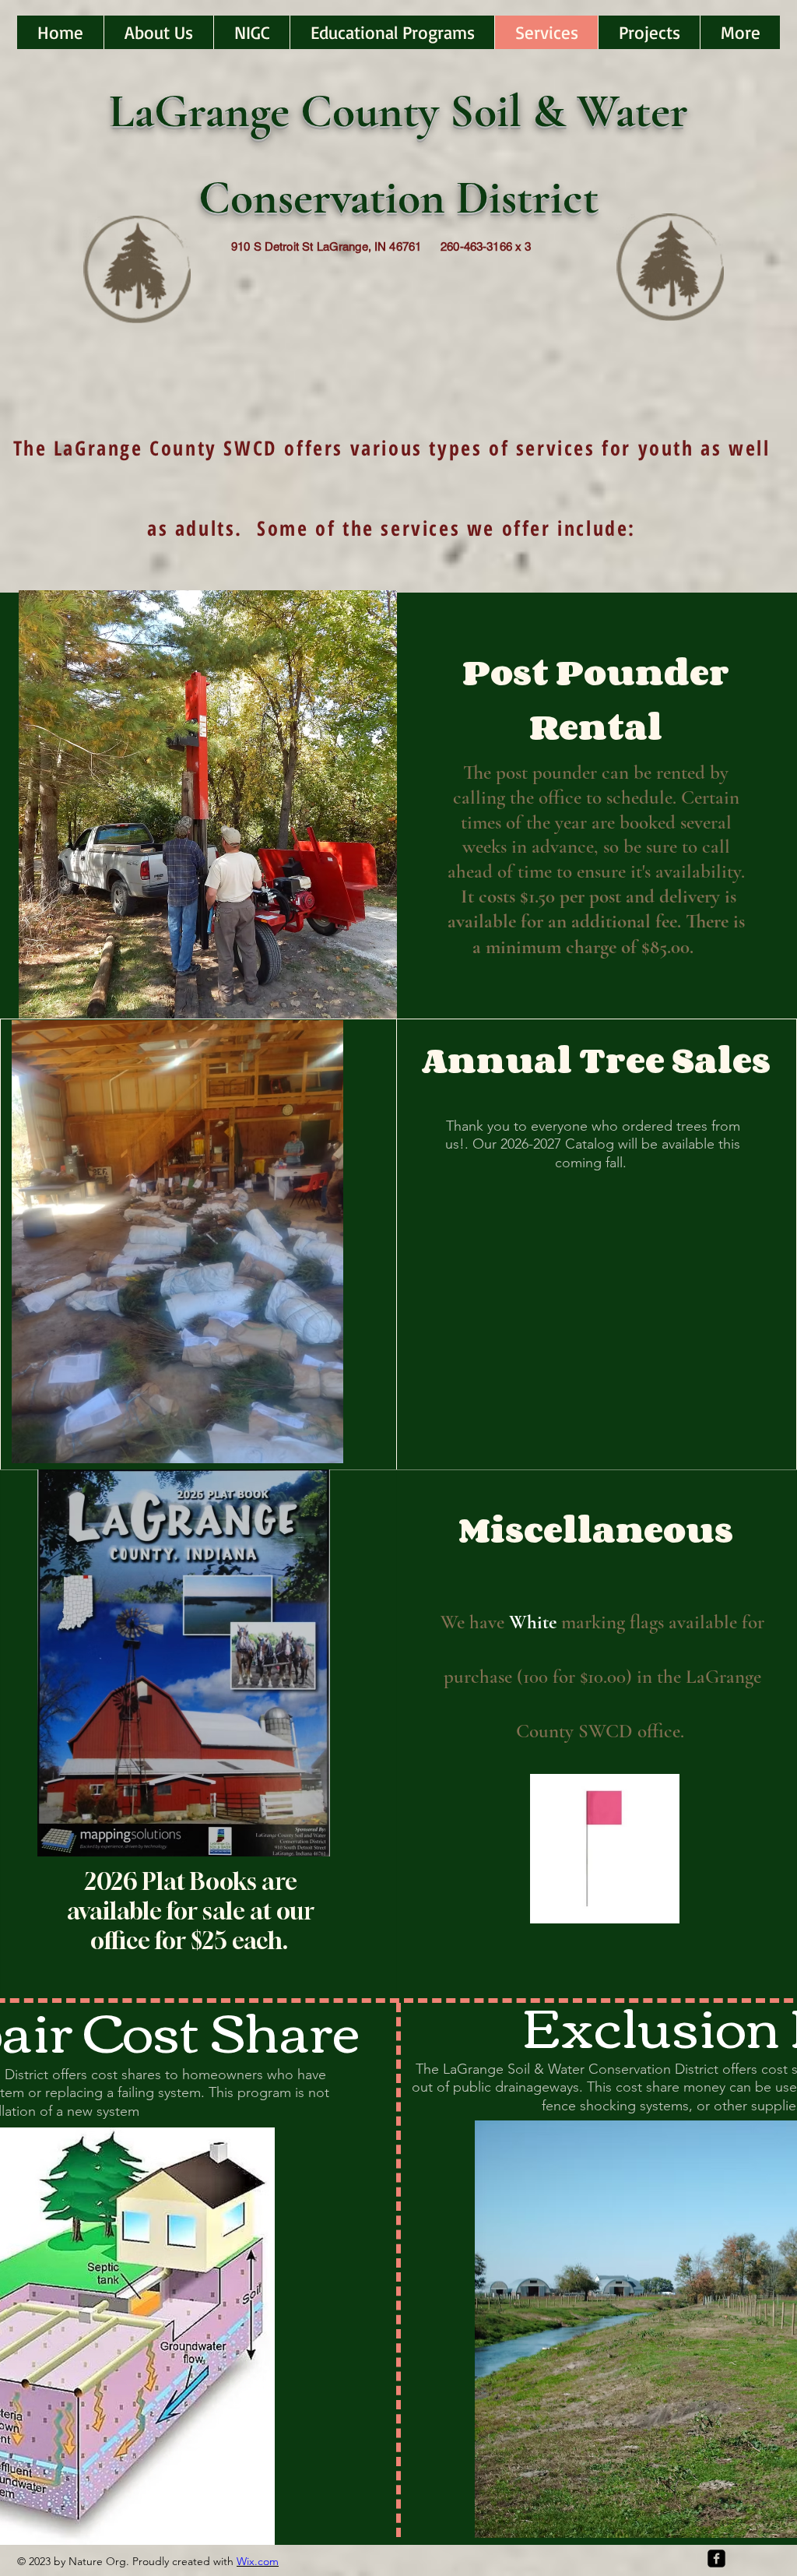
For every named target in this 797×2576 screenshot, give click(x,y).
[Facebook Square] (716, 2558)
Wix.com (258, 2561)
